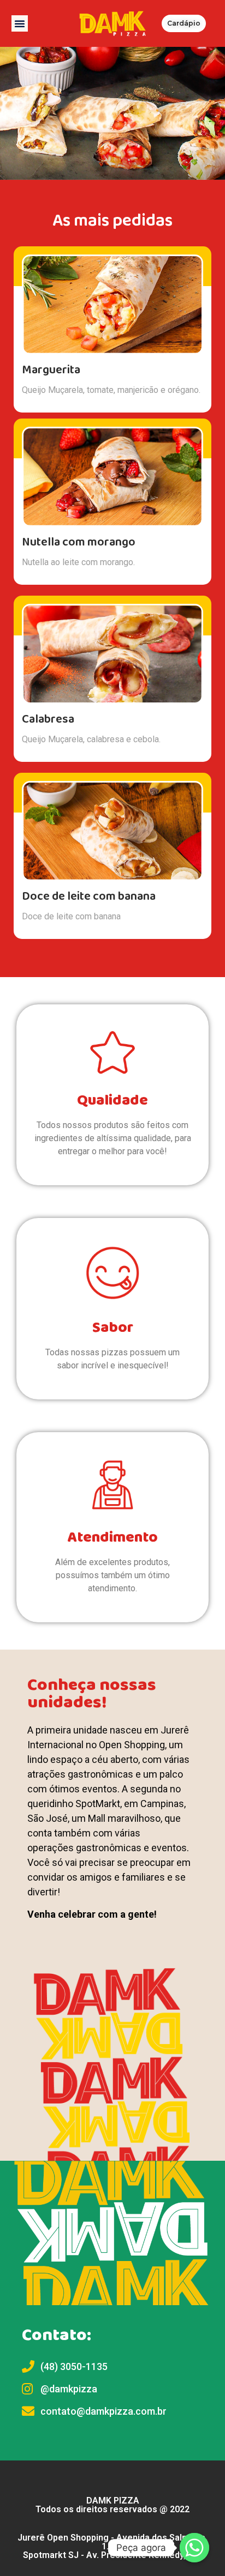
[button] (20, 23)
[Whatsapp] (194, 2548)
